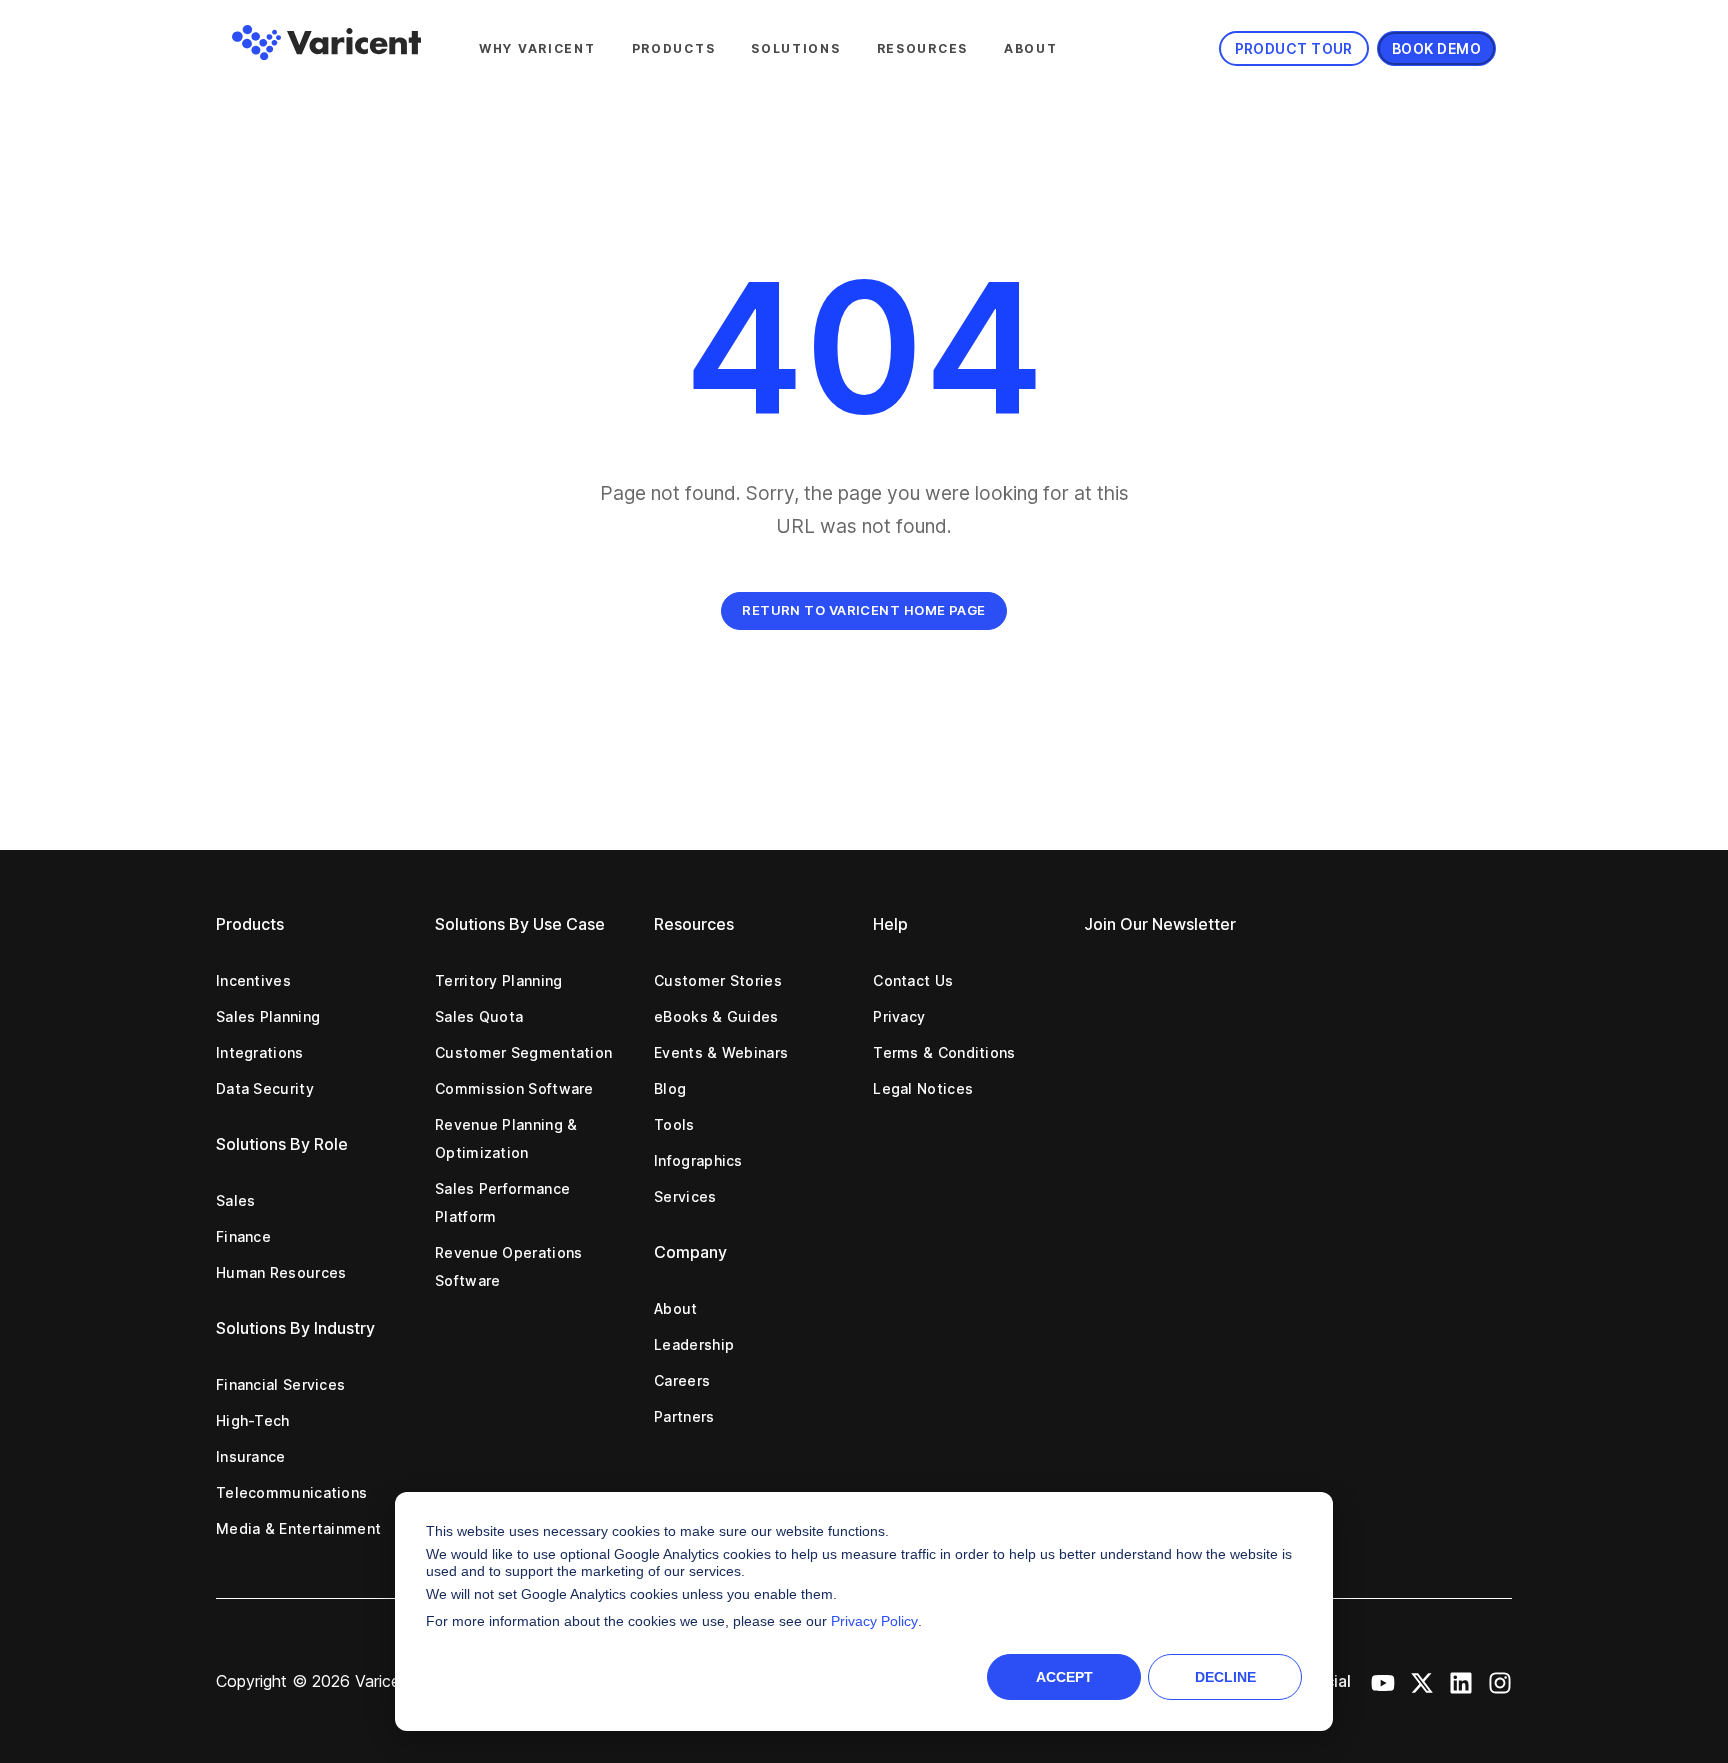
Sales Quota (479, 1016)
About (1031, 48)
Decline (1225, 1677)
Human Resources (281, 1272)
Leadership (694, 1344)
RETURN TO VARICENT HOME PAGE (864, 610)
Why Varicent (537, 48)
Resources (922, 48)
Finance (243, 1236)
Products (674, 48)
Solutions (795, 48)
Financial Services (280, 1384)
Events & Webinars (721, 1052)
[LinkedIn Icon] (1461, 1681)
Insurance (251, 1456)
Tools (674, 1124)
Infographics (698, 1160)
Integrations (260, 1052)
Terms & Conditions (944, 1052)
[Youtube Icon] (1383, 1681)
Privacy (899, 1016)
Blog (670, 1088)
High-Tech (253, 1420)
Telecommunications (291, 1492)
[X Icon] (1422, 1681)
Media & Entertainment (298, 1528)
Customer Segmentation (523, 1052)
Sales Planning (268, 1016)
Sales (236, 1200)
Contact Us (913, 980)
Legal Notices (923, 1088)
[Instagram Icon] (1500, 1681)
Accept (1064, 1677)
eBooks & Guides (716, 1016)
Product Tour (1294, 48)
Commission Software (514, 1088)
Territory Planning (498, 980)
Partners (684, 1416)
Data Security (265, 1088)
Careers (682, 1380)
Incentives (253, 980)
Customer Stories (718, 980)
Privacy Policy (874, 1621)
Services (685, 1196)
